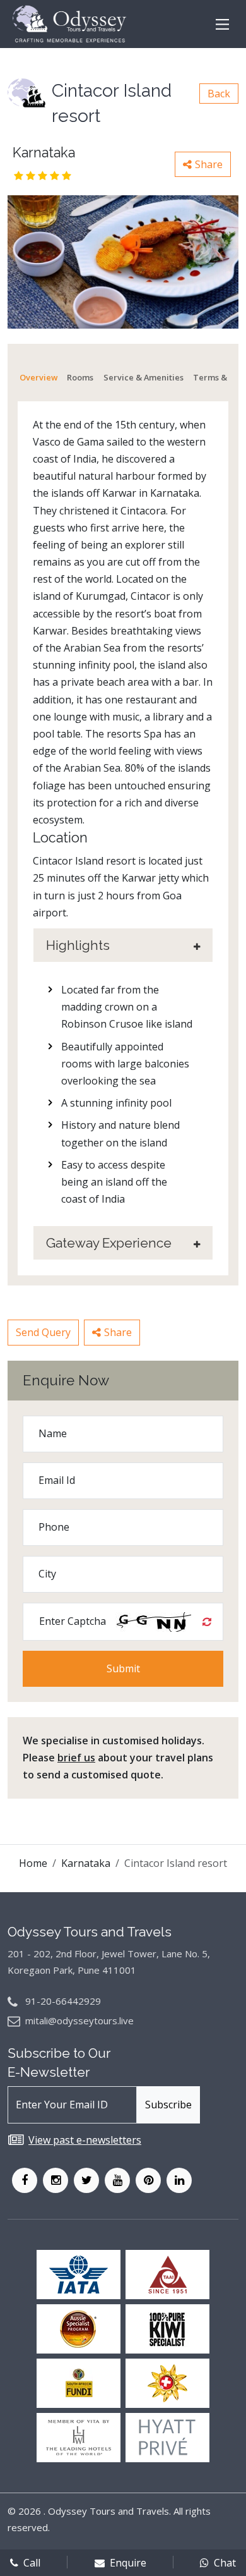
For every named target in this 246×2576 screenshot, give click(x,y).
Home (33, 1863)
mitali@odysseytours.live (79, 2020)
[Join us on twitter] (86, 2180)
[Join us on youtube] (117, 2180)
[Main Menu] (222, 24)
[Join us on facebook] (25, 2180)
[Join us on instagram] (56, 2180)
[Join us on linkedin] (179, 2180)
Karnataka (86, 1863)
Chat (225, 2563)
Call (32, 2563)
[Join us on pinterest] (148, 2180)
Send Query (43, 1332)
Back (219, 94)
